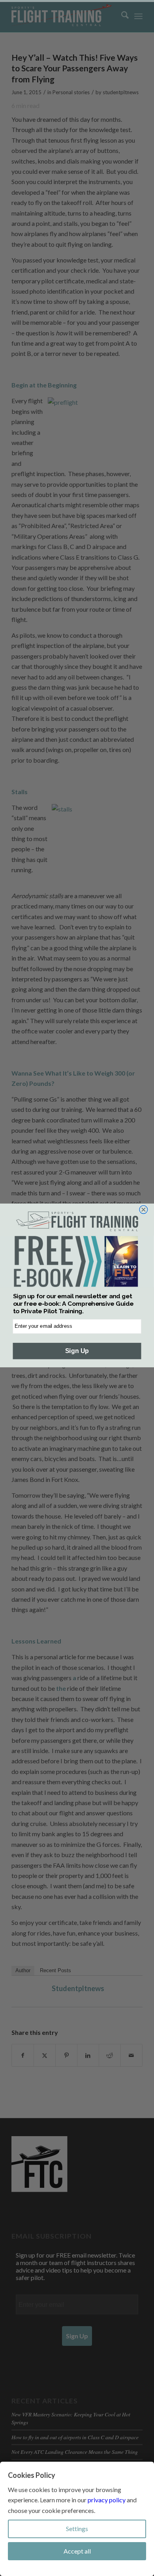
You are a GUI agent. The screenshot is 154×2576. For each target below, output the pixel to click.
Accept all (77, 2551)
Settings (77, 2529)
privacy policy (107, 2500)
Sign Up (77, 1351)
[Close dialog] (144, 1210)
